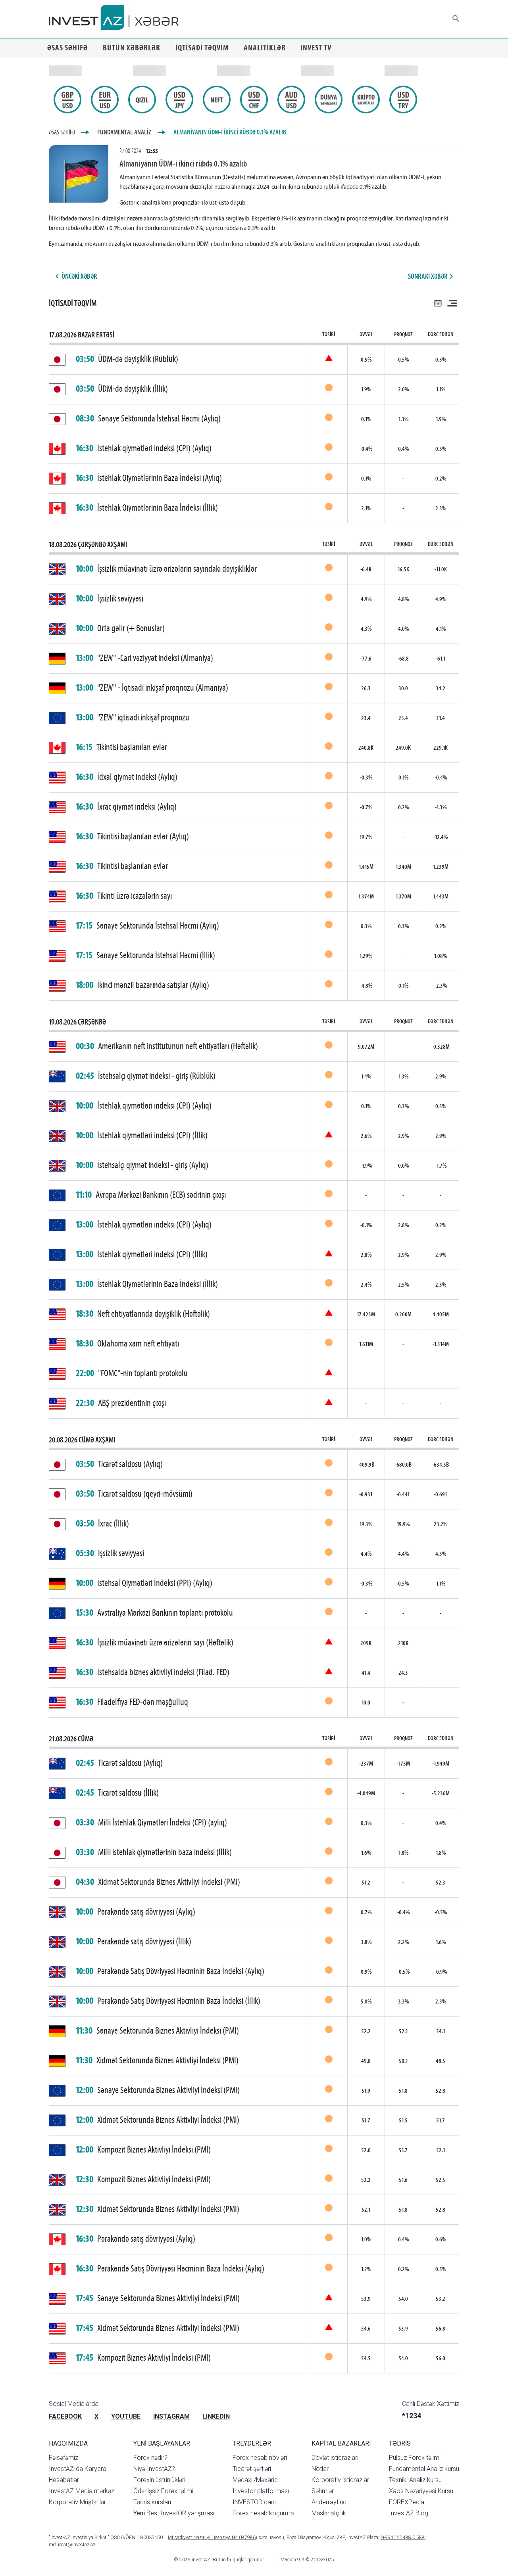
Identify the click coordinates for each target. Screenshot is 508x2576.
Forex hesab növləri (260, 2458)
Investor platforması (261, 2491)
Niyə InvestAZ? (154, 2469)
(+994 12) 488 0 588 (403, 2538)
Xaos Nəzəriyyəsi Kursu (421, 2491)
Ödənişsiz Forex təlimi (163, 2491)
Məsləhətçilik (329, 2513)
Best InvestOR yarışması (174, 2513)
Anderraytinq (329, 2502)
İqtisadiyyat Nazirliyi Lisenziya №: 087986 (212, 2538)
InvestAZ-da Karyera (78, 2469)
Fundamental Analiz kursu (424, 2469)
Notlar (320, 2469)
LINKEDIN (216, 2416)
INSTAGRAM (171, 2416)
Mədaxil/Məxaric (255, 2480)
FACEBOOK (65, 2416)
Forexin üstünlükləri (159, 2480)
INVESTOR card (255, 2502)
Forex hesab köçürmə (263, 2513)
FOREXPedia (407, 2502)
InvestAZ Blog (409, 2513)
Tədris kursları (152, 2502)
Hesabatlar (64, 2480)
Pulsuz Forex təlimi (415, 2458)
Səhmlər (323, 2491)
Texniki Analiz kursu (415, 2480)
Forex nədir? (150, 2458)
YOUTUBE (126, 2416)
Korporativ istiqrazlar (340, 2480)
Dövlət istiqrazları (335, 2458)
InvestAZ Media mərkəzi (82, 2491)
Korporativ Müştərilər (77, 2502)
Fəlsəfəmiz (63, 2458)
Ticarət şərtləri (252, 2469)
